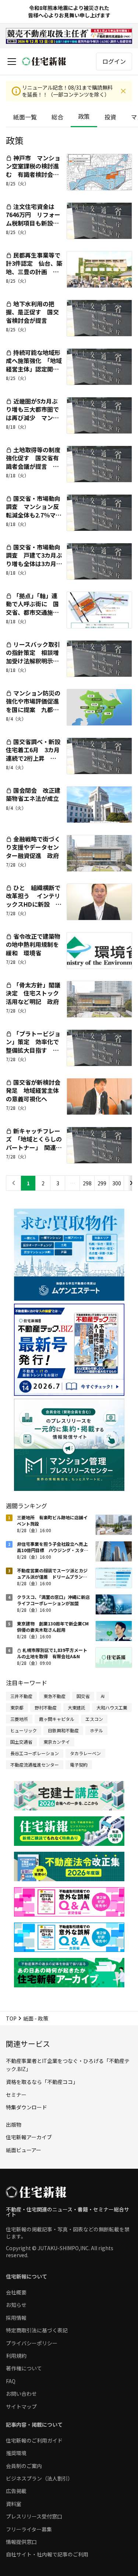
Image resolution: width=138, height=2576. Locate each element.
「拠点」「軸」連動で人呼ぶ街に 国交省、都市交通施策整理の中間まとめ (32, 608)
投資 (110, 117)
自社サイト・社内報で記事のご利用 (47, 2554)
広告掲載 (16, 2491)
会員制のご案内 (24, 2466)
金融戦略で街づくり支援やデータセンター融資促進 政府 (33, 847)
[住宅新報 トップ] (44, 61)
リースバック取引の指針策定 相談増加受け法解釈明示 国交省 (33, 657)
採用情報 (16, 2318)
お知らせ (16, 2305)
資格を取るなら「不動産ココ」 (42, 2082)
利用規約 (16, 2356)
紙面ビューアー (24, 2150)
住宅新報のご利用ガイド (34, 2440)
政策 (84, 116)
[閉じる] (123, 91)
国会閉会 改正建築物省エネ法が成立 (33, 794)
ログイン (114, 61)
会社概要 (16, 2292)
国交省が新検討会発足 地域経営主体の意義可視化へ (33, 1090)
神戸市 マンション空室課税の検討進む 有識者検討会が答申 (33, 170)
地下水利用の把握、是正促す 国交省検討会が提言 (32, 312)
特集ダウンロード (26, 2107)
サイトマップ (21, 2406)
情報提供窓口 (21, 2542)
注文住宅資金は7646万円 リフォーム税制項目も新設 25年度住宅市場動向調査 (33, 223)
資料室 (14, 2504)
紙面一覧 (25, 117)
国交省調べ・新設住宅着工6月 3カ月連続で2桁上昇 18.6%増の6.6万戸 (33, 754)
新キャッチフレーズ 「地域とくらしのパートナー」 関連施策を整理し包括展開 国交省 (35, 1147)
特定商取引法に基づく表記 (37, 2330)
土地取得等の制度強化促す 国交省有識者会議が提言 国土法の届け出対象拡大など (33, 466)
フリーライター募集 (29, 2529)
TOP (11, 2018)
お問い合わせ (21, 2394)
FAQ (11, 2381)
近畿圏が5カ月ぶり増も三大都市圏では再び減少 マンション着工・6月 (32, 413)
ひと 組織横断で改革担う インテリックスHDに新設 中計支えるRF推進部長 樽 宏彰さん (36, 904)
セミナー (16, 2095)
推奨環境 (16, 2453)
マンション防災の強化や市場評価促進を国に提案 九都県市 (33, 705)
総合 (57, 117)
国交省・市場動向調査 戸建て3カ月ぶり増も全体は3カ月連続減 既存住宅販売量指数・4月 (34, 564)
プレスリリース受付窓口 (34, 2516)
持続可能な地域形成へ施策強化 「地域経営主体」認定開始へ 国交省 (34, 365)
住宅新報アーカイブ (29, 2137)
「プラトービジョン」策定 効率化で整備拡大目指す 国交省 (33, 1046)
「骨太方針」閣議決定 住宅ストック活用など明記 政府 (33, 993)
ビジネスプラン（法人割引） (39, 2478)
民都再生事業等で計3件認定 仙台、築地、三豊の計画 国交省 (34, 267)
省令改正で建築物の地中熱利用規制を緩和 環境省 (33, 944)
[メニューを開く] (12, 62)
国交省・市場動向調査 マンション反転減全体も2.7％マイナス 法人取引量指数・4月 (34, 515)
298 (87, 1183)
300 (117, 1183)
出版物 (14, 2124)
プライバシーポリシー (32, 2343)
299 (102, 1183)
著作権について (24, 2368)
